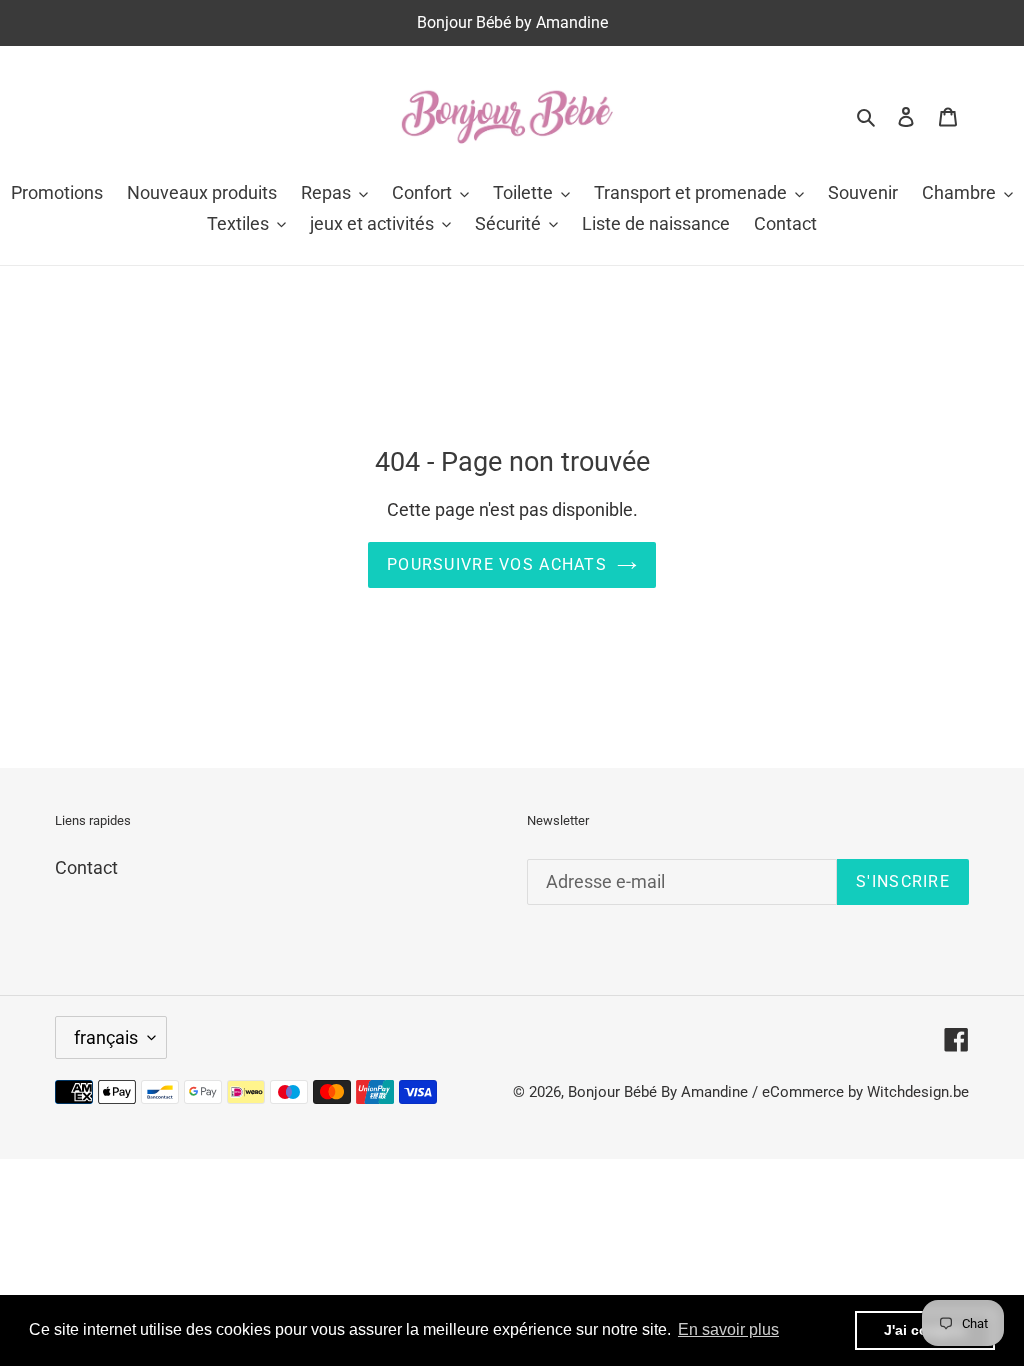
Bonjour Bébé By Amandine (658, 1092)
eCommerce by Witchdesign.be (865, 1092)
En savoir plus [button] (728, 1329)
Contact (86, 867)
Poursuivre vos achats (497, 564)
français (106, 1037)
